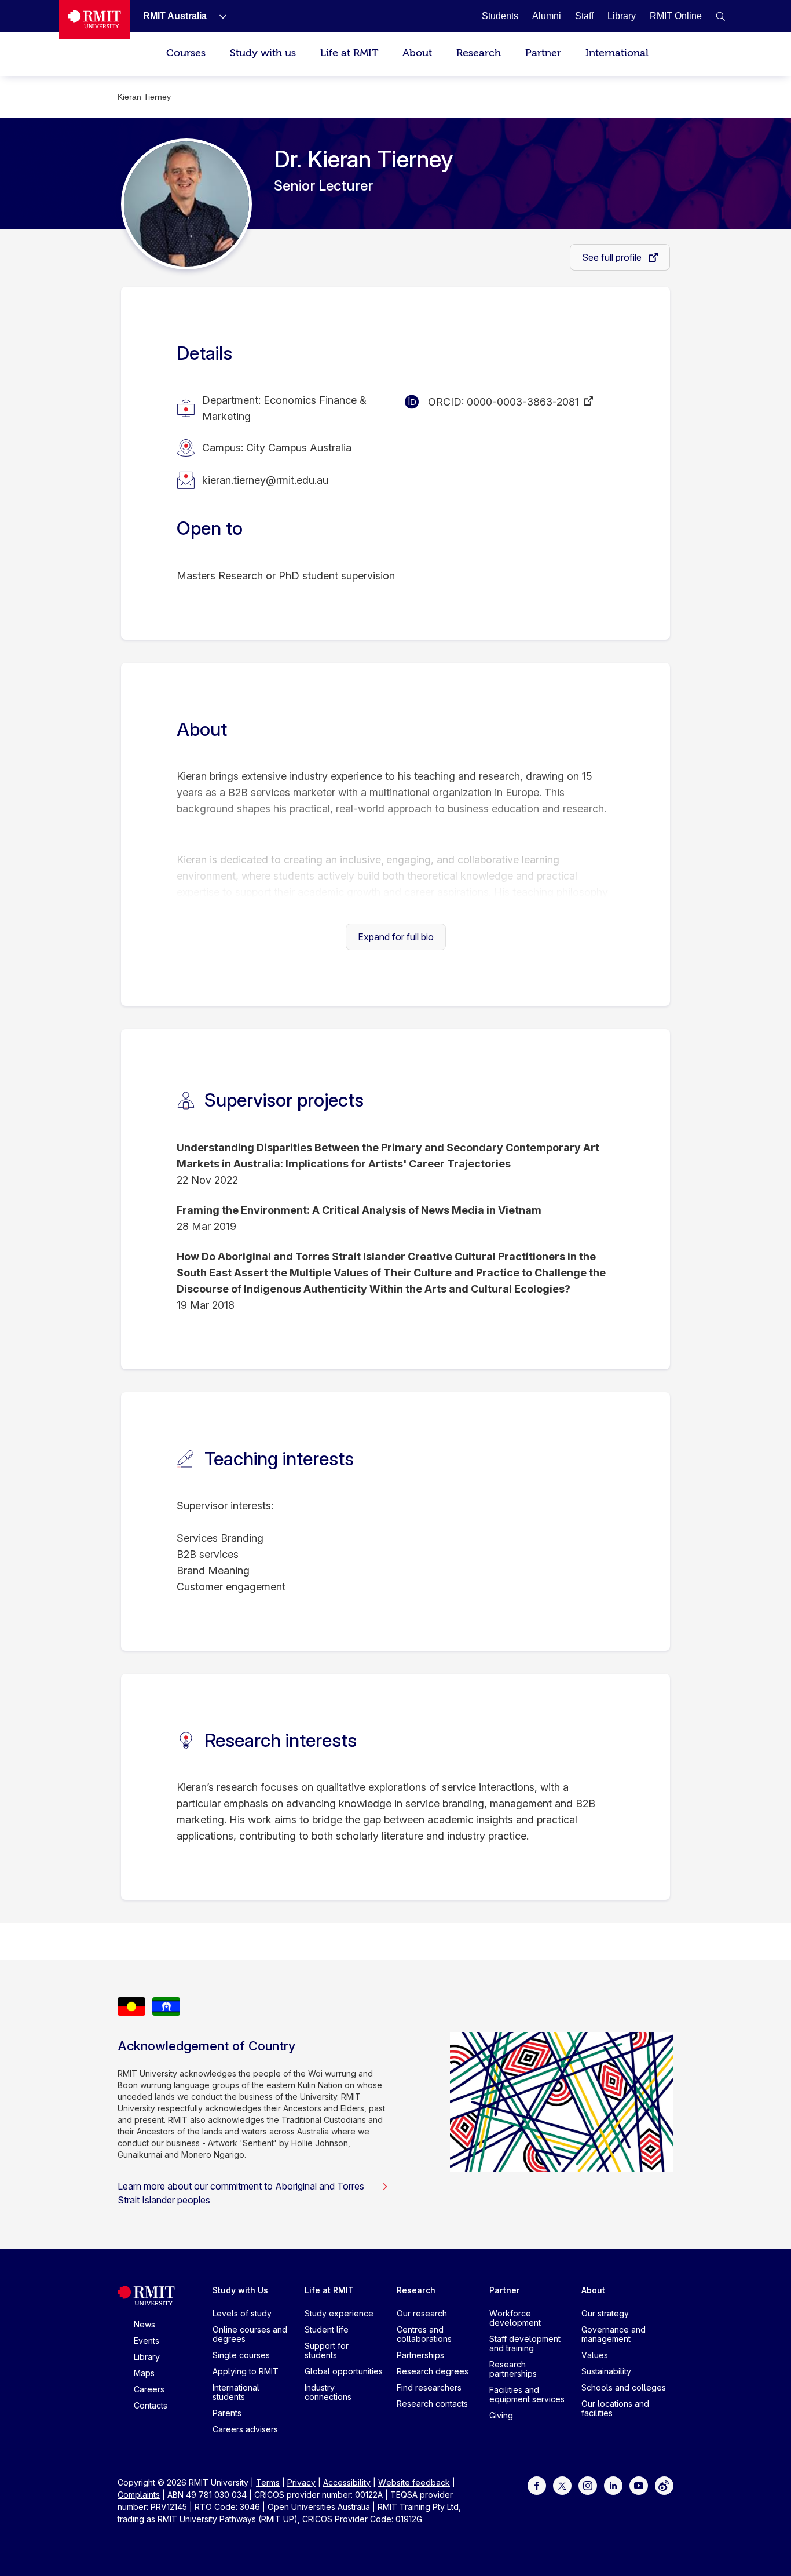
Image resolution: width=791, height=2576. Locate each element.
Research (479, 53)
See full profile (613, 257)
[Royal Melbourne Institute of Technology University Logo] (95, 19)
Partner (543, 53)
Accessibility (347, 2482)
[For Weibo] (664, 2485)
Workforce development (515, 2318)
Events (147, 2340)
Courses (186, 53)
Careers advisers (245, 2429)
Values (595, 2355)
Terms (268, 2482)
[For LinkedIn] (613, 2485)
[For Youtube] (639, 2485)
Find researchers (429, 2387)
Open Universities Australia (319, 2507)
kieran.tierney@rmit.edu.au (265, 480)
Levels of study (242, 2313)
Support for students (327, 2350)
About (417, 53)
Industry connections (328, 2392)
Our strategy (605, 2313)
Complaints (139, 2495)
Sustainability (606, 2371)
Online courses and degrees (250, 2334)
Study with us (263, 53)
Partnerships (420, 2355)
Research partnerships (513, 2369)
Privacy (301, 2482)
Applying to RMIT (246, 2371)
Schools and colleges (624, 2387)
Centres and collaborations (424, 2334)
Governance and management (614, 2334)
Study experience (339, 2313)
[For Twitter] (562, 2485)
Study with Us (240, 2290)
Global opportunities (344, 2371)
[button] (720, 16)
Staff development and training (525, 2343)
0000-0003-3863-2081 (523, 402)
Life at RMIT (349, 53)
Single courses (241, 2355)
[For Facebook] (537, 2485)
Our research (422, 2313)
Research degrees (433, 2371)
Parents (227, 2413)
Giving (501, 2415)
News (144, 2324)
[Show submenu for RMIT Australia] (218, 16)
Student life (327, 2329)
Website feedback (414, 2482)
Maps (144, 2373)
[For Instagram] (588, 2485)
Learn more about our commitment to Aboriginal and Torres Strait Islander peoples (241, 2193)
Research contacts (432, 2404)
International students (236, 2392)
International (617, 53)
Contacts (151, 2405)
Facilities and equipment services (527, 2394)
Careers (149, 2389)
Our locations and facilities (615, 2408)
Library (147, 2357)
